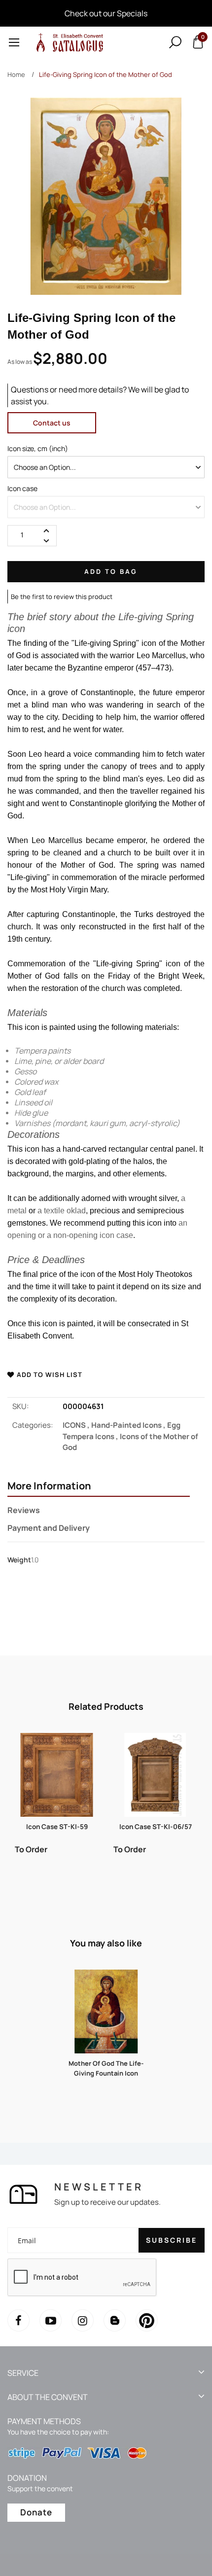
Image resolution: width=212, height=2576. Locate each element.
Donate (36, 2512)
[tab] (99, 1487)
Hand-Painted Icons (129, 1425)
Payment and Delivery (49, 1528)
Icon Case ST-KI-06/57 (156, 1827)
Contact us (52, 423)
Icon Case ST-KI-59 (57, 1827)
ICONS (77, 1425)
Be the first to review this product (62, 597)
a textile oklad (62, 1211)
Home (16, 74)
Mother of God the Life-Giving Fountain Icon (106, 2068)
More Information (49, 1486)
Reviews (24, 1510)
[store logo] (68, 42)
